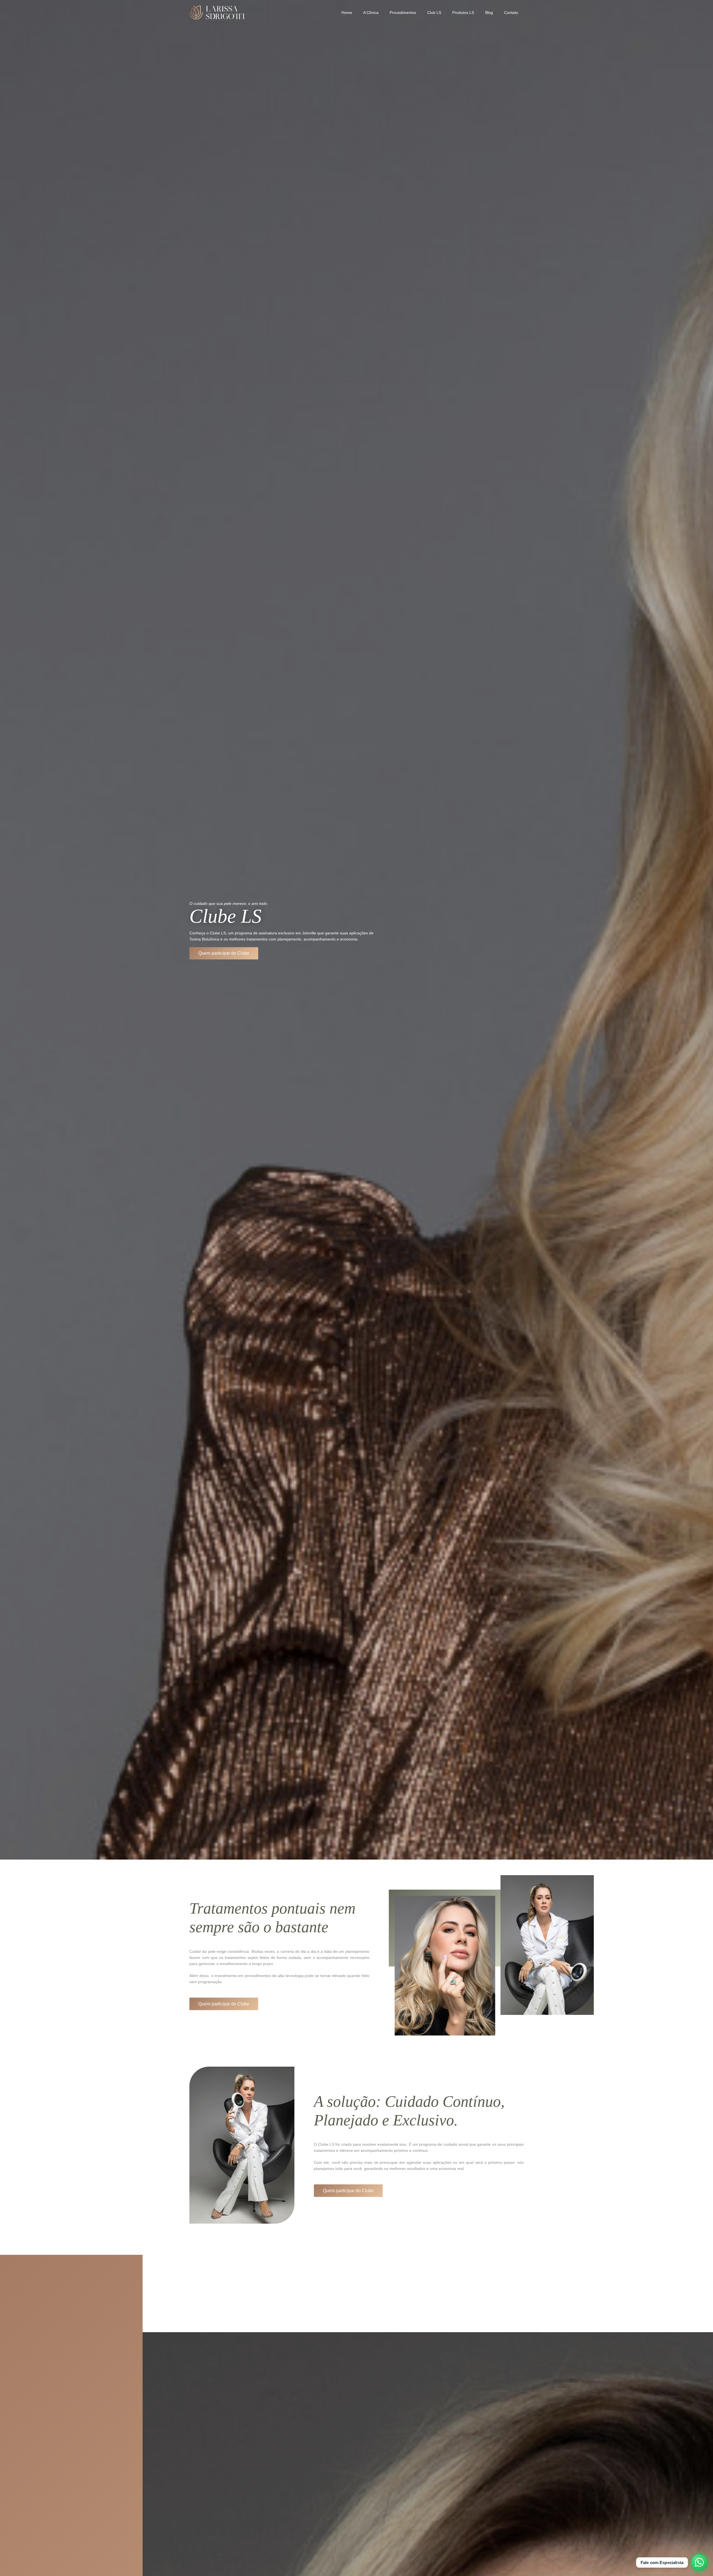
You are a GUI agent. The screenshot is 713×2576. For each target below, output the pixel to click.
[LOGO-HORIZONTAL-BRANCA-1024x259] (217, 13)
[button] (418, 13)
